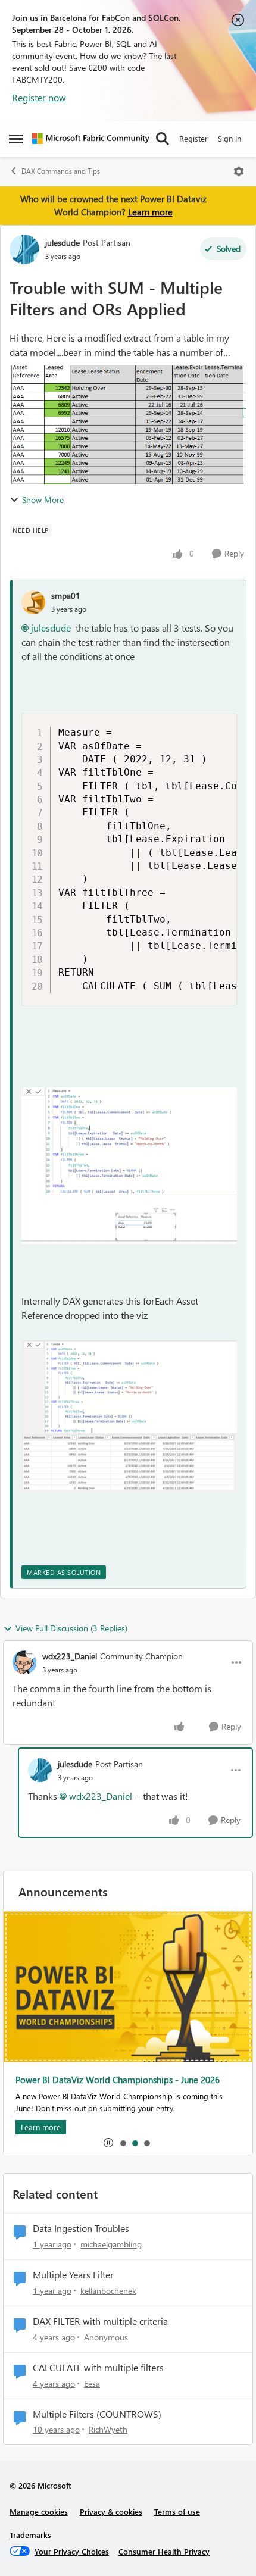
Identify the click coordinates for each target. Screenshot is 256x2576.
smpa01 (66, 595)
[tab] (123, 2143)
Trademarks (30, 2535)
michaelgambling (111, 2244)
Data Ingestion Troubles (81, 2228)
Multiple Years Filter (73, 2275)
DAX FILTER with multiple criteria (100, 2321)
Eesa (92, 2383)
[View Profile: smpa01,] (33, 602)
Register (193, 138)
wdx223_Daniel (70, 1656)
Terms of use (177, 2511)
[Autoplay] (108, 2143)
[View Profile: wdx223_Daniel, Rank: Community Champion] (24, 1662)
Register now (39, 97)
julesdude (63, 243)
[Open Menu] (239, 171)
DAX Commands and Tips (61, 171)
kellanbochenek (108, 2291)
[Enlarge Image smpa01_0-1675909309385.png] (129, 1166)
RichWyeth (108, 2429)
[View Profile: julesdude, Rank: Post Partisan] (24, 249)
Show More (43, 500)
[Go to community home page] (91, 139)
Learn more (150, 212)
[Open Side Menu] (16, 139)
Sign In (230, 138)
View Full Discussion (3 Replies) (71, 1628)
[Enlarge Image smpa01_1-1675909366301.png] (129, 1416)
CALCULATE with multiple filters (98, 2368)
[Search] (163, 139)
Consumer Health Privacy (164, 2551)
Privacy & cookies (111, 2511)
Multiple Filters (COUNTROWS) (97, 2414)
